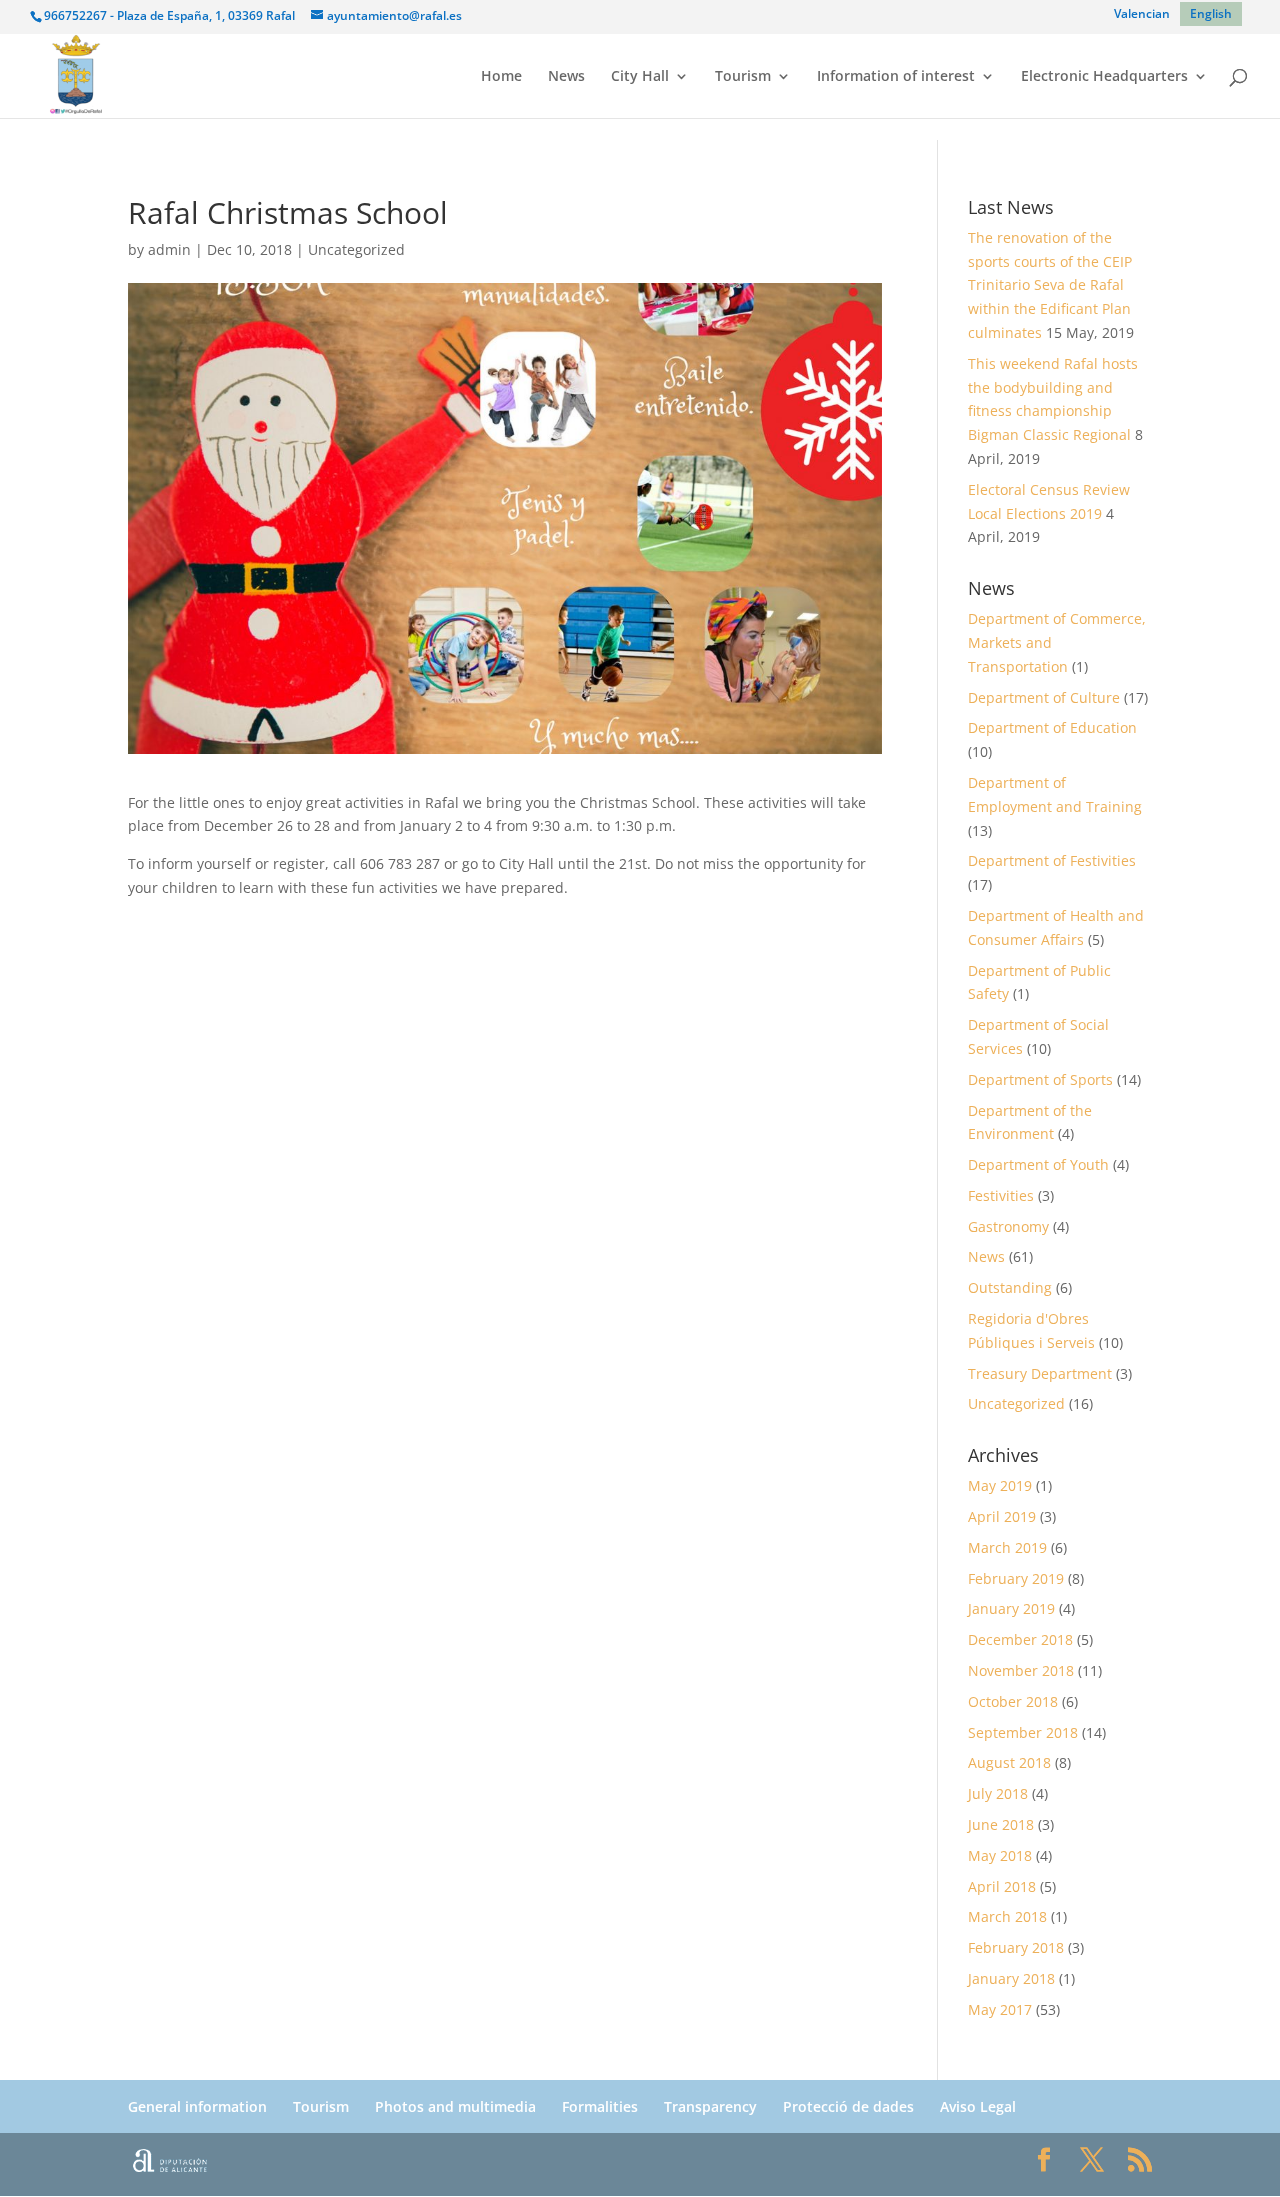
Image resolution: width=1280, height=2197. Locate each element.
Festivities (1001, 1195)
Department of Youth (1038, 1164)
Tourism (743, 77)
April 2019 (1002, 1516)
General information (197, 2106)
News (566, 77)
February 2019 (1016, 1578)
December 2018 (1020, 1639)
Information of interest (896, 77)
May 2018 (1000, 1855)
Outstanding (1010, 1287)
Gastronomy (1008, 1226)
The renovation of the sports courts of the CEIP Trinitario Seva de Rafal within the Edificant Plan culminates (1050, 285)
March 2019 (1007, 1547)
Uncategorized (356, 249)
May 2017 (1000, 2009)
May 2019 (1000, 1485)
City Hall (640, 77)
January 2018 (1011, 1978)
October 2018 (1013, 1701)
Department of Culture (1044, 697)
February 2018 (1016, 1947)
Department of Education (1052, 727)
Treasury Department (1040, 1373)
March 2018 (1007, 1916)
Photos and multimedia (455, 2106)
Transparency (710, 2106)
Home (501, 77)
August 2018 (1009, 1762)
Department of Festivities (1052, 860)
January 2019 (1011, 1608)
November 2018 (1021, 1670)
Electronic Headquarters (1104, 77)
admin (169, 249)
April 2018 (1002, 1886)
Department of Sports (1040, 1079)
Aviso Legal (978, 2106)
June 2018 (1001, 1824)
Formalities (600, 2106)
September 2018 (1023, 1732)
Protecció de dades (848, 2106)
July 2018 (998, 1793)
